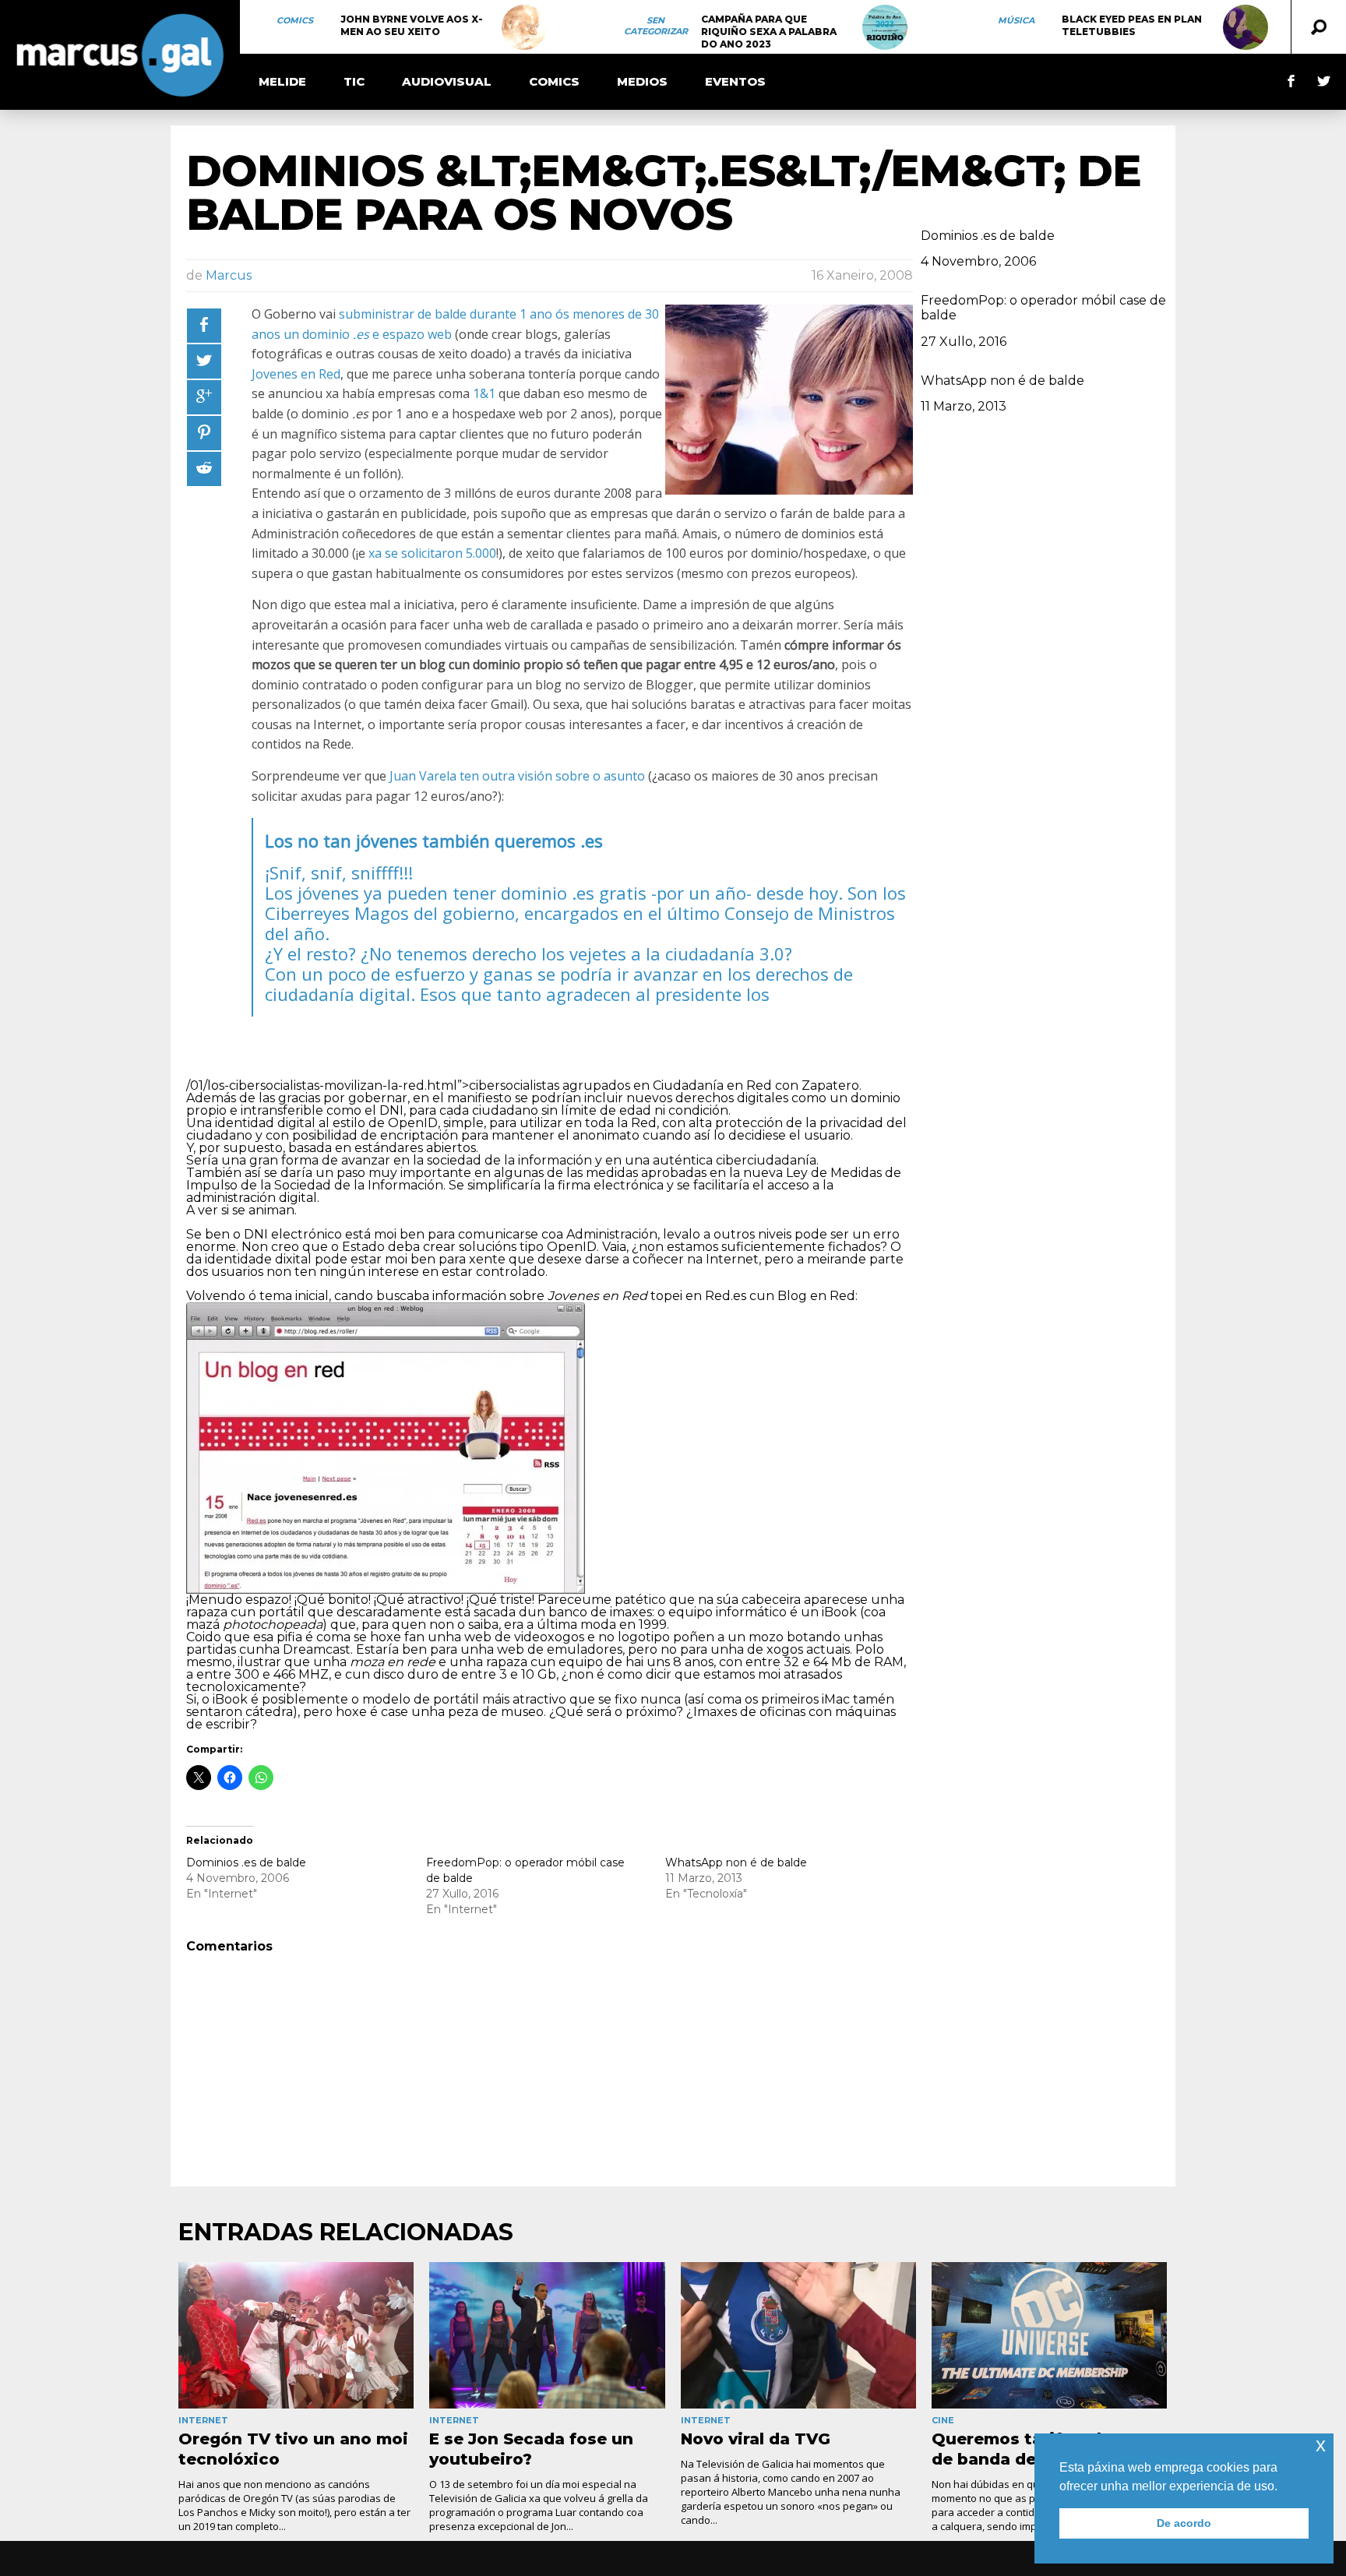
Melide (282, 81)
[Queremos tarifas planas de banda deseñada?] (1049, 2336)
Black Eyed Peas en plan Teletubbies (1132, 25)
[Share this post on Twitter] (204, 361)
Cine (943, 2420)
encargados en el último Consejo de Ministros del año (580, 923)
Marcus (229, 275)
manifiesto (479, 1098)
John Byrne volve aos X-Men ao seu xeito (412, 25)
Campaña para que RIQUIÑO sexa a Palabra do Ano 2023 (769, 32)
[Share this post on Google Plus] (204, 397)
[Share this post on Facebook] (204, 326)
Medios (642, 81)
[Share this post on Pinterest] (204, 433)
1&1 (484, 393)
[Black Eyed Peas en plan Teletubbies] (1246, 27)
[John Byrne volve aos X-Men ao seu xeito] (524, 27)
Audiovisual (447, 81)
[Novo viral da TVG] (798, 2336)
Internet (203, 2420)
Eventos (735, 81)
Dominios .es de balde (246, 1862)
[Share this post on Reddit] (204, 469)
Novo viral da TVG (756, 2439)
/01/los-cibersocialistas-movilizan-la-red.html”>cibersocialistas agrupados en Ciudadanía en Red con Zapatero (523, 1085)
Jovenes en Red (296, 374)
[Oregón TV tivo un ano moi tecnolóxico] (296, 2336)
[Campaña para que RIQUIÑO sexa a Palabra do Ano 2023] (885, 27)
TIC (354, 81)
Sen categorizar (656, 26)
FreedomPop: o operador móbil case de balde (1043, 308)
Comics (295, 20)
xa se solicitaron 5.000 (432, 553)
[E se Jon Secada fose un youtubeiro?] (547, 2336)
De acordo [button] (1184, 2523)
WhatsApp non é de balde (736, 1862)
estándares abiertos (415, 1148)
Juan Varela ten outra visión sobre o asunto (517, 776)
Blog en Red (816, 1296)
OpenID (413, 1123)
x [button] (1321, 2445)
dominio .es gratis (574, 893)
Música (1016, 20)
